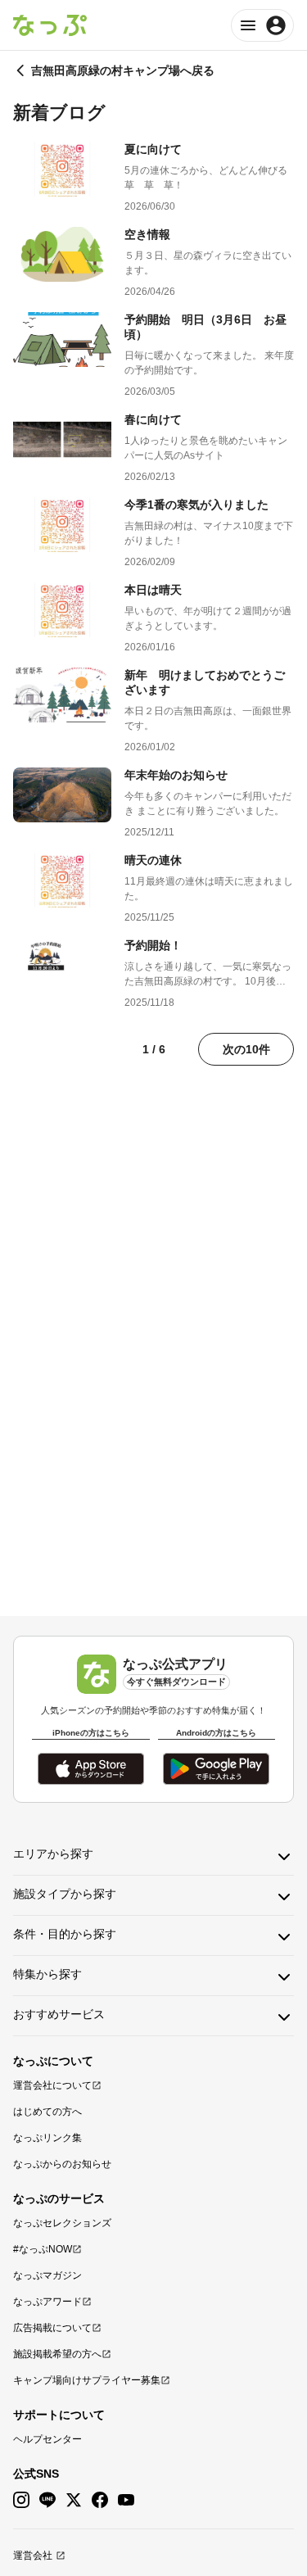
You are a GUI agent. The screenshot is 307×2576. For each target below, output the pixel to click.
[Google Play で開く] (216, 1769)
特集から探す (47, 1974)
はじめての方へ (47, 2112)
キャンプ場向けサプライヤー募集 (87, 2380)
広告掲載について (52, 2328)
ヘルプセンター (47, 2439)
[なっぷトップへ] (50, 25)
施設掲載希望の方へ (57, 2354)
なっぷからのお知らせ (62, 2164)
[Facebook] (100, 2500)
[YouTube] (126, 2500)
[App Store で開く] (91, 1769)
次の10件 (246, 1049)
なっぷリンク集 (47, 2138)
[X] (74, 2500)
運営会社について (52, 2085)
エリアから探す (53, 1854)
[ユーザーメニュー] (262, 25)
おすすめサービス (59, 2014)
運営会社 (33, 2556)
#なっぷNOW (43, 2249)
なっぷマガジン (47, 2275)
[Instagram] (21, 2500)
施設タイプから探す (65, 1894)
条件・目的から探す (65, 1934)
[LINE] (47, 2500)
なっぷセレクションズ (62, 2223)
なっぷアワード (47, 2302)
